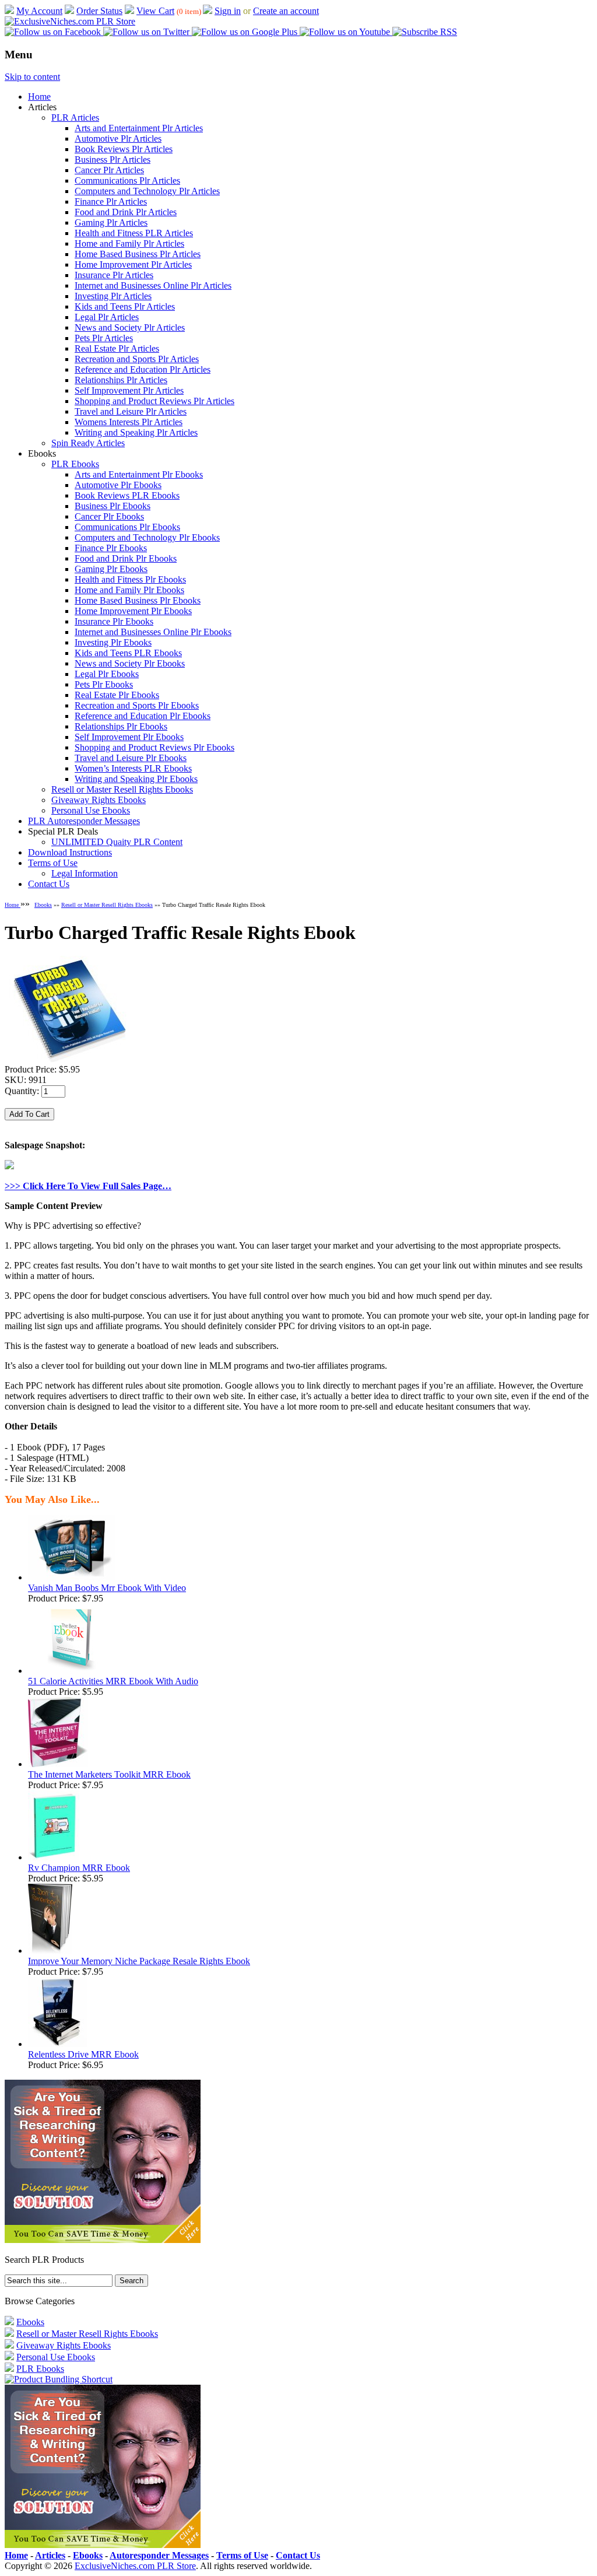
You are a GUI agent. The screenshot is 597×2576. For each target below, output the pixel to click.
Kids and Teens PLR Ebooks (128, 653)
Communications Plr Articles (127, 181)
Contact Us (49, 884)
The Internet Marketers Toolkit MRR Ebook (109, 1774)
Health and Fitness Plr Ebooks (130, 579)
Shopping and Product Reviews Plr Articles (154, 401)
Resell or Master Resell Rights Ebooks (122, 789)
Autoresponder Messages (159, 2555)
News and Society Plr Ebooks (130, 663)
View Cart (155, 11)
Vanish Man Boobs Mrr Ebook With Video (107, 1588)
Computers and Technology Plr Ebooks (147, 537)
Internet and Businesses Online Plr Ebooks (153, 632)
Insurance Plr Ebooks (114, 621)
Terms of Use (53, 863)
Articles (50, 2555)
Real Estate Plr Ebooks (117, 695)
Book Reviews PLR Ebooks (127, 495)
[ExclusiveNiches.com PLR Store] (70, 21)
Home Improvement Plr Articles (133, 264)
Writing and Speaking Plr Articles (136, 432)
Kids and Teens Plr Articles (125, 306)
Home (39, 97)
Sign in (228, 11)
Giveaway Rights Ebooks (99, 800)
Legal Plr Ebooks (107, 674)
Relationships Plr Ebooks (121, 726)
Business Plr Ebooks (113, 506)
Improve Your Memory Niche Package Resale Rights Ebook (139, 1961)
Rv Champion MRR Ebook (79, 1868)
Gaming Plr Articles (111, 222)
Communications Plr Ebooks (127, 527)
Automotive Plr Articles (118, 139)
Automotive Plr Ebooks (118, 485)
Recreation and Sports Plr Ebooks (137, 705)
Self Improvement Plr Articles (129, 390)
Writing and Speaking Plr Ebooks (136, 779)
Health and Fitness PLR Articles (134, 233)
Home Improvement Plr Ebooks (133, 611)
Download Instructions (70, 852)
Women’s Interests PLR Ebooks (133, 768)
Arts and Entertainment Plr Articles (139, 128)
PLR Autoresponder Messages (84, 821)
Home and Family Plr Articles (129, 243)
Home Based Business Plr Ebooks (138, 600)
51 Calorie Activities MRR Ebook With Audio (113, 1681)
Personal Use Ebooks (91, 810)
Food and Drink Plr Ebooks (126, 558)
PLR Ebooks (75, 464)
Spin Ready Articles (88, 443)
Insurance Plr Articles (114, 275)
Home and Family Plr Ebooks (129, 590)
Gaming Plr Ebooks (111, 569)
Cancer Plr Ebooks (109, 516)
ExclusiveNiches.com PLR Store (135, 2566)
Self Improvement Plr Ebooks (129, 737)
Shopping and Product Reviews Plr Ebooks (154, 747)
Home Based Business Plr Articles (138, 254)
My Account (39, 11)
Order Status (99, 11)
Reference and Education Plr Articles (143, 369)
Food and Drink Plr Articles (126, 212)
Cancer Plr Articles (109, 170)
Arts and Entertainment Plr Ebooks (139, 474)
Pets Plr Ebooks (104, 684)
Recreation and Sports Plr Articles (137, 359)
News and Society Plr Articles (130, 327)
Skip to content (32, 77)
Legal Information (85, 873)
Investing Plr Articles (113, 296)
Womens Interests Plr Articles (129, 422)
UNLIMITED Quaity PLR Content (117, 842)
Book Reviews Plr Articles (124, 149)
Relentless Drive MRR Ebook (83, 2054)
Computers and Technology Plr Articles (147, 191)
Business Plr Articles (113, 160)
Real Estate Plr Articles (117, 348)
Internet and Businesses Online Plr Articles (153, 285)
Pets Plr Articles (104, 338)
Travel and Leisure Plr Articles (131, 411)
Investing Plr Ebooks (113, 642)
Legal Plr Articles (107, 317)
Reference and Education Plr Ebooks (143, 716)
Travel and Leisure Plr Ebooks (131, 758)
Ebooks (43, 905)
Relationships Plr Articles (121, 380)
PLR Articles (75, 118)
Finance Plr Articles (111, 201)
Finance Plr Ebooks (111, 548)
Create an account (286, 11)
